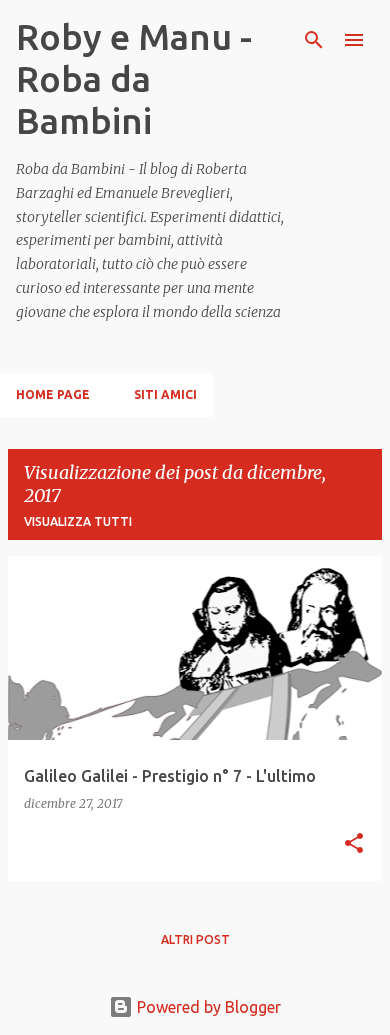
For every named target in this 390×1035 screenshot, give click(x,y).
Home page (53, 394)
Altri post (195, 939)
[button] (354, 844)
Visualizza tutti (78, 521)
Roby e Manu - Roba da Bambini (134, 78)
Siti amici (165, 394)
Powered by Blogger (207, 1007)
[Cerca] (314, 40)
